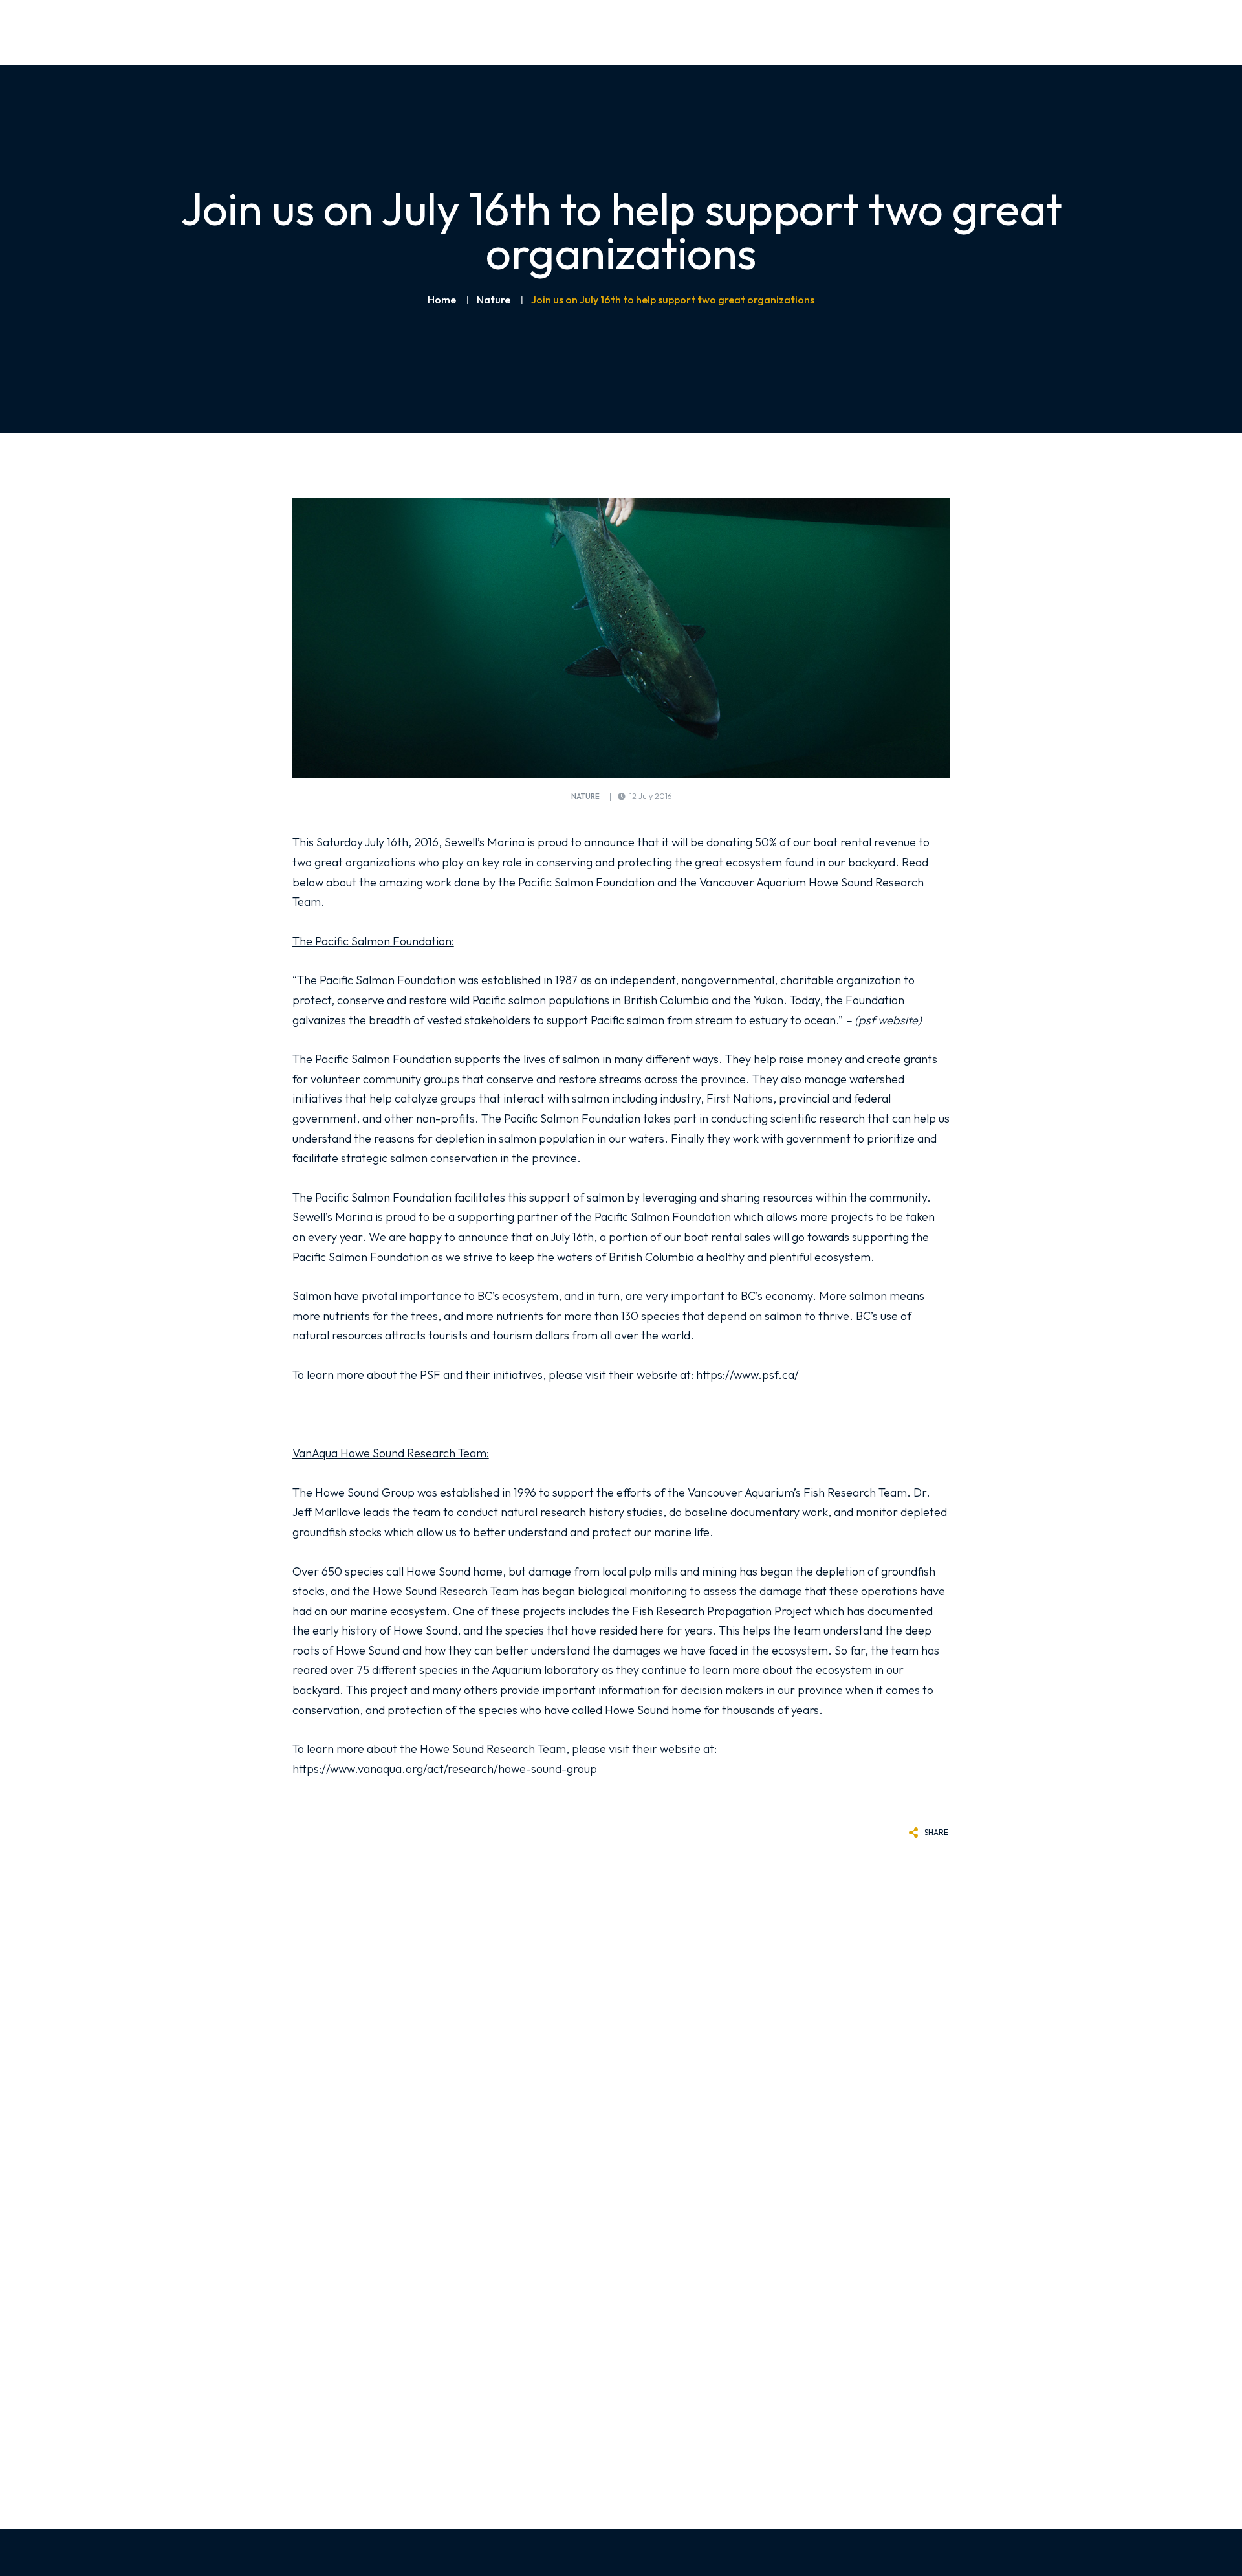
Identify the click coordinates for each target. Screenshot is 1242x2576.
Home (442, 300)
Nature (494, 300)
